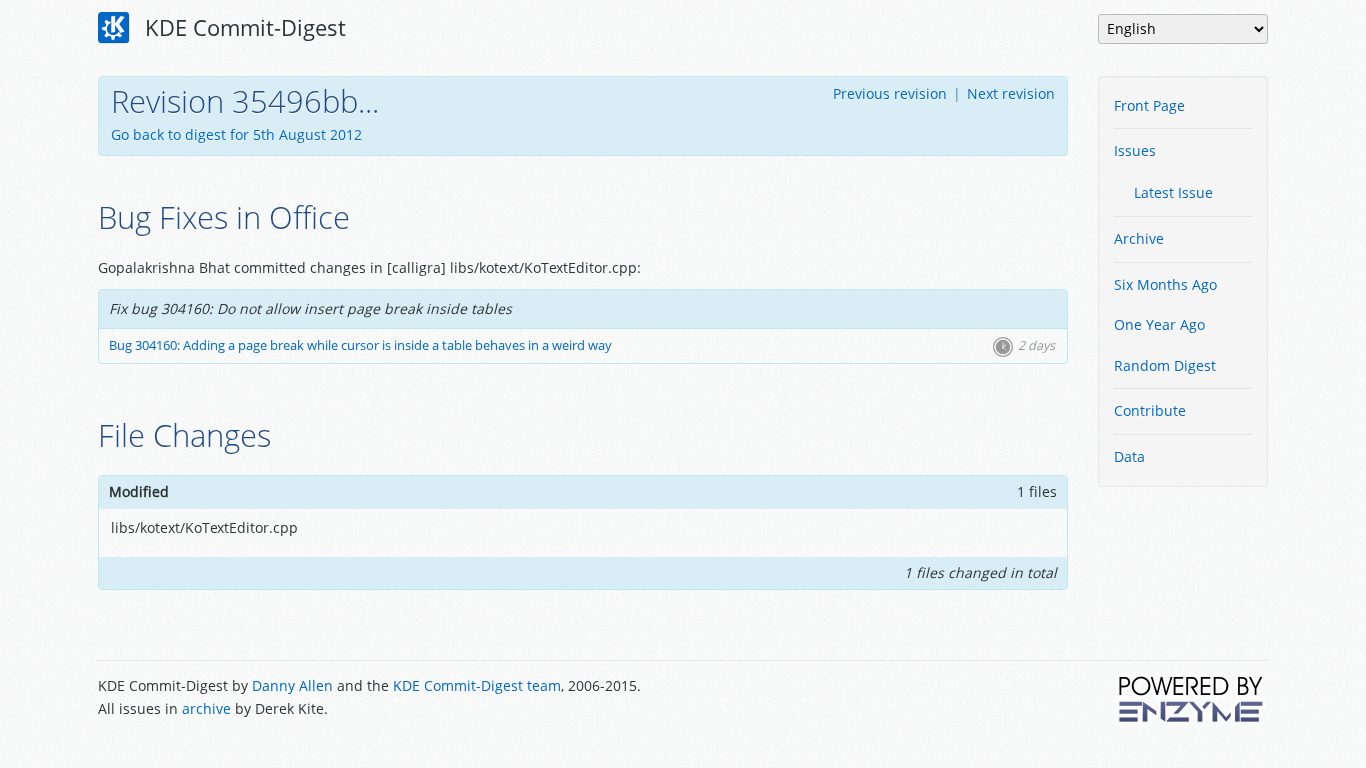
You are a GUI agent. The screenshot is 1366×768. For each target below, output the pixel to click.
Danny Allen (292, 685)
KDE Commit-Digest (242, 27)
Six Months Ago (1165, 284)
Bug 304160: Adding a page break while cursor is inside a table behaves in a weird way (360, 345)
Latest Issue (1173, 192)
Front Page (1149, 105)
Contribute (1150, 410)
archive (206, 708)
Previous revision (890, 93)
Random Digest (1165, 365)
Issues (1135, 150)
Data (1129, 456)
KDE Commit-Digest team (477, 685)
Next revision (1011, 93)
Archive (1139, 238)
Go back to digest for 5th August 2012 (236, 134)
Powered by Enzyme (1192, 699)
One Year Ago (1159, 324)
